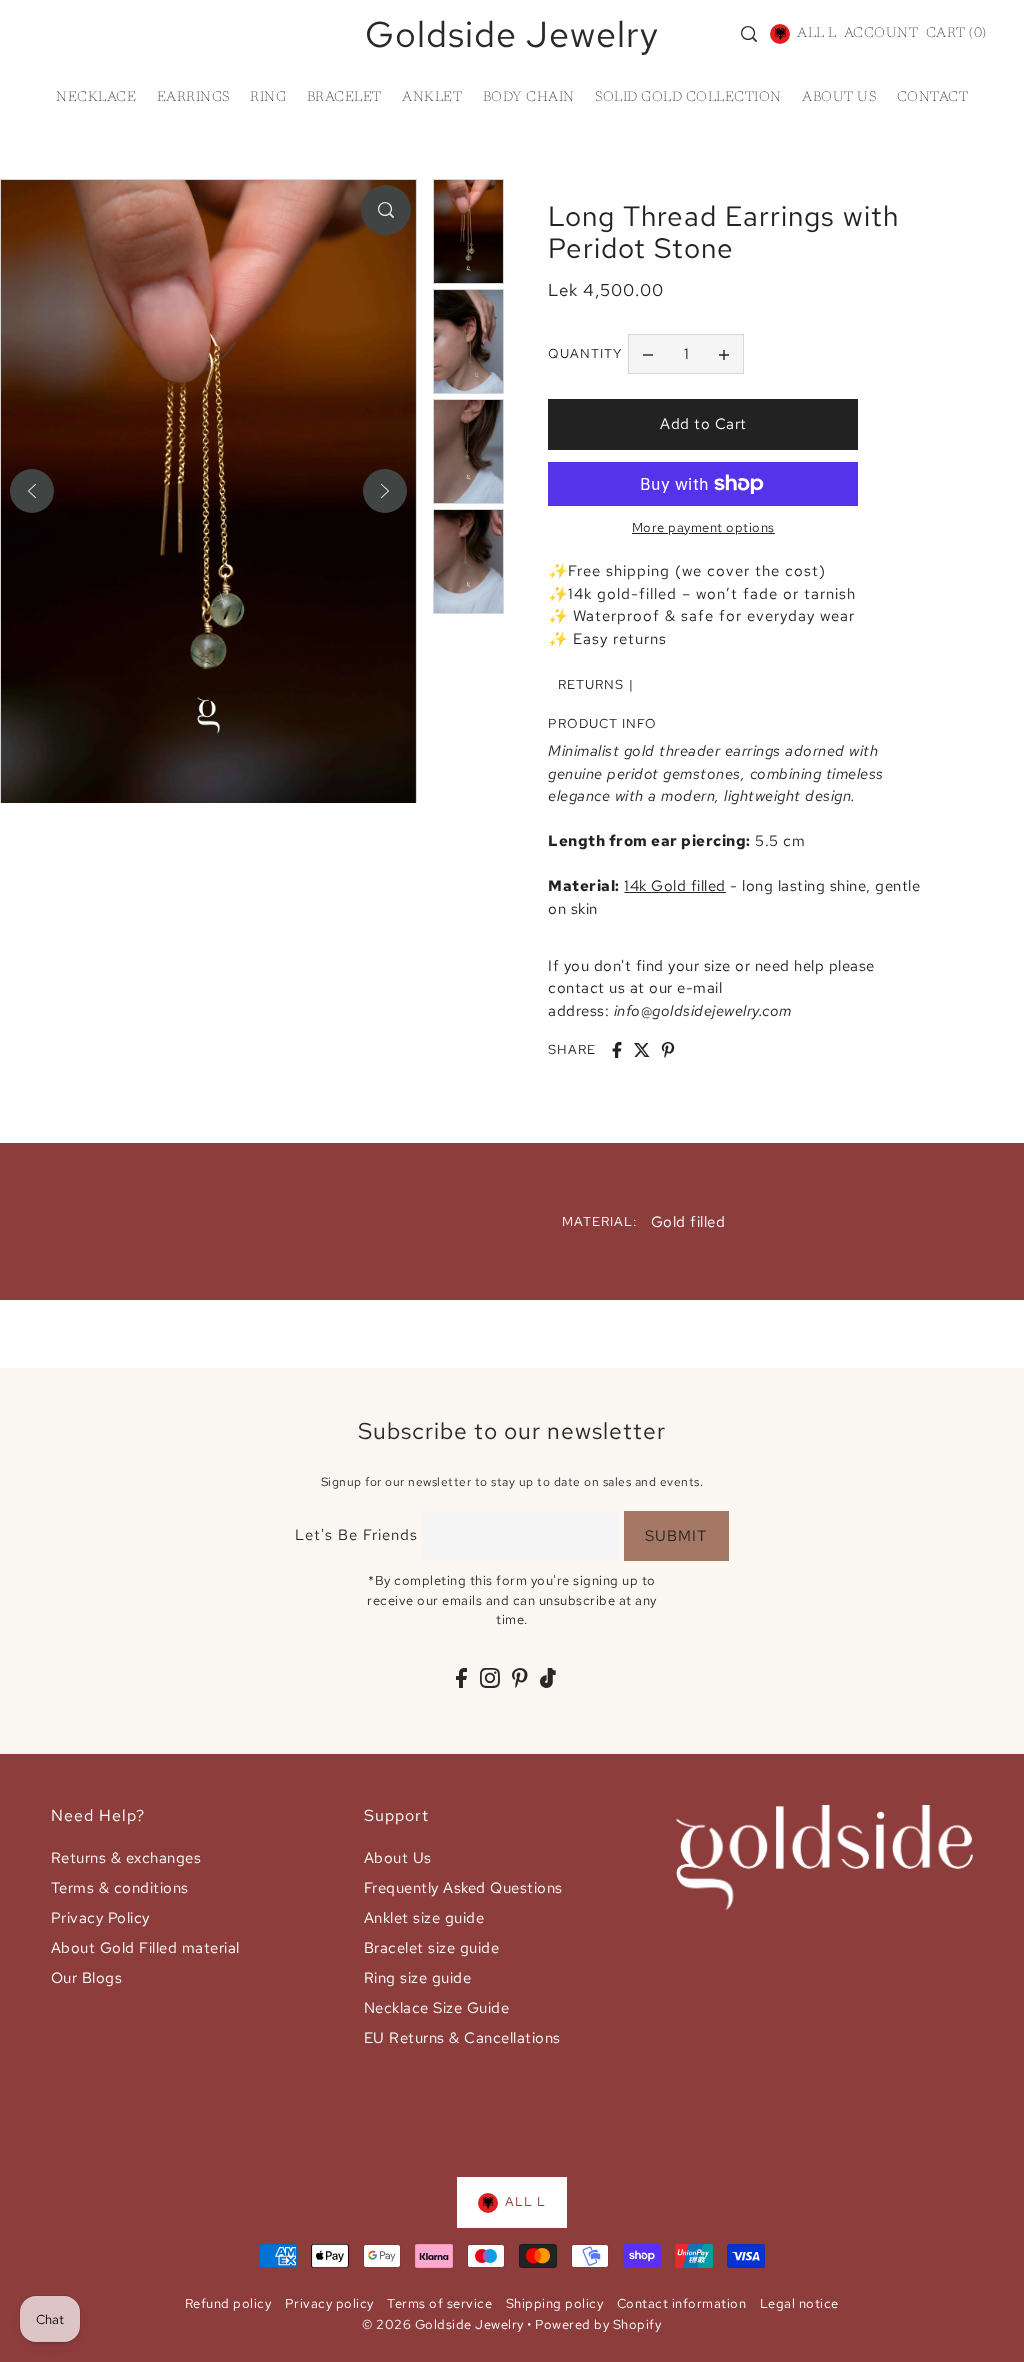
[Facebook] (461, 1677)
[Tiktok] (548, 1677)
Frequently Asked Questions (463, 1888)
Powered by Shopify (598, 2324)
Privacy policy (329, 2303)
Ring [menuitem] (268, 98)
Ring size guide (418, 1978)
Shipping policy (555, 2303)
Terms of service (439, 2303)
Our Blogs (87, 1978)
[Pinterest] (520, 1677)
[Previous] (32, 491)
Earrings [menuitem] (193, 98)
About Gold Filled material (145, 1948)
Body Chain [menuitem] (529, 98)
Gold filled (688, 1222)
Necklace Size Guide (437, 2008)
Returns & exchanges (126, 1858)
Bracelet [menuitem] (344, 98)
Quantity (585, 353)
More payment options (703, 527)
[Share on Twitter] (642, 1050)
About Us (398, 1858)
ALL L (816, 34)
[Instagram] (490, 1677)
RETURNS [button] (591, 684)
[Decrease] (648, 354)
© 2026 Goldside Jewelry (443, 2324)
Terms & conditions (120, 1888)
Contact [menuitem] (933, 98)
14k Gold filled (675, 886)
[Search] (749, 34)
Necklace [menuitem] (96, 98)
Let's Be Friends (356, 1535)
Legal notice (799, 2303)
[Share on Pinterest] (668, 1050)
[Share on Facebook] (617, 1050)
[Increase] (724, 354)
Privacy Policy (100, 1918)
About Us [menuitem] (839, 98)
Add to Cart (703, 424)
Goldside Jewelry (512, 34)
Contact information (682, 2303)
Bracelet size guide (432, 1948)
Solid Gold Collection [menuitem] (688, 98)
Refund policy (228, 2303)
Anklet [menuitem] (432, 98)
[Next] (385, 491)
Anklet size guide (424, 1918)
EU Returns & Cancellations (462, 2038)
